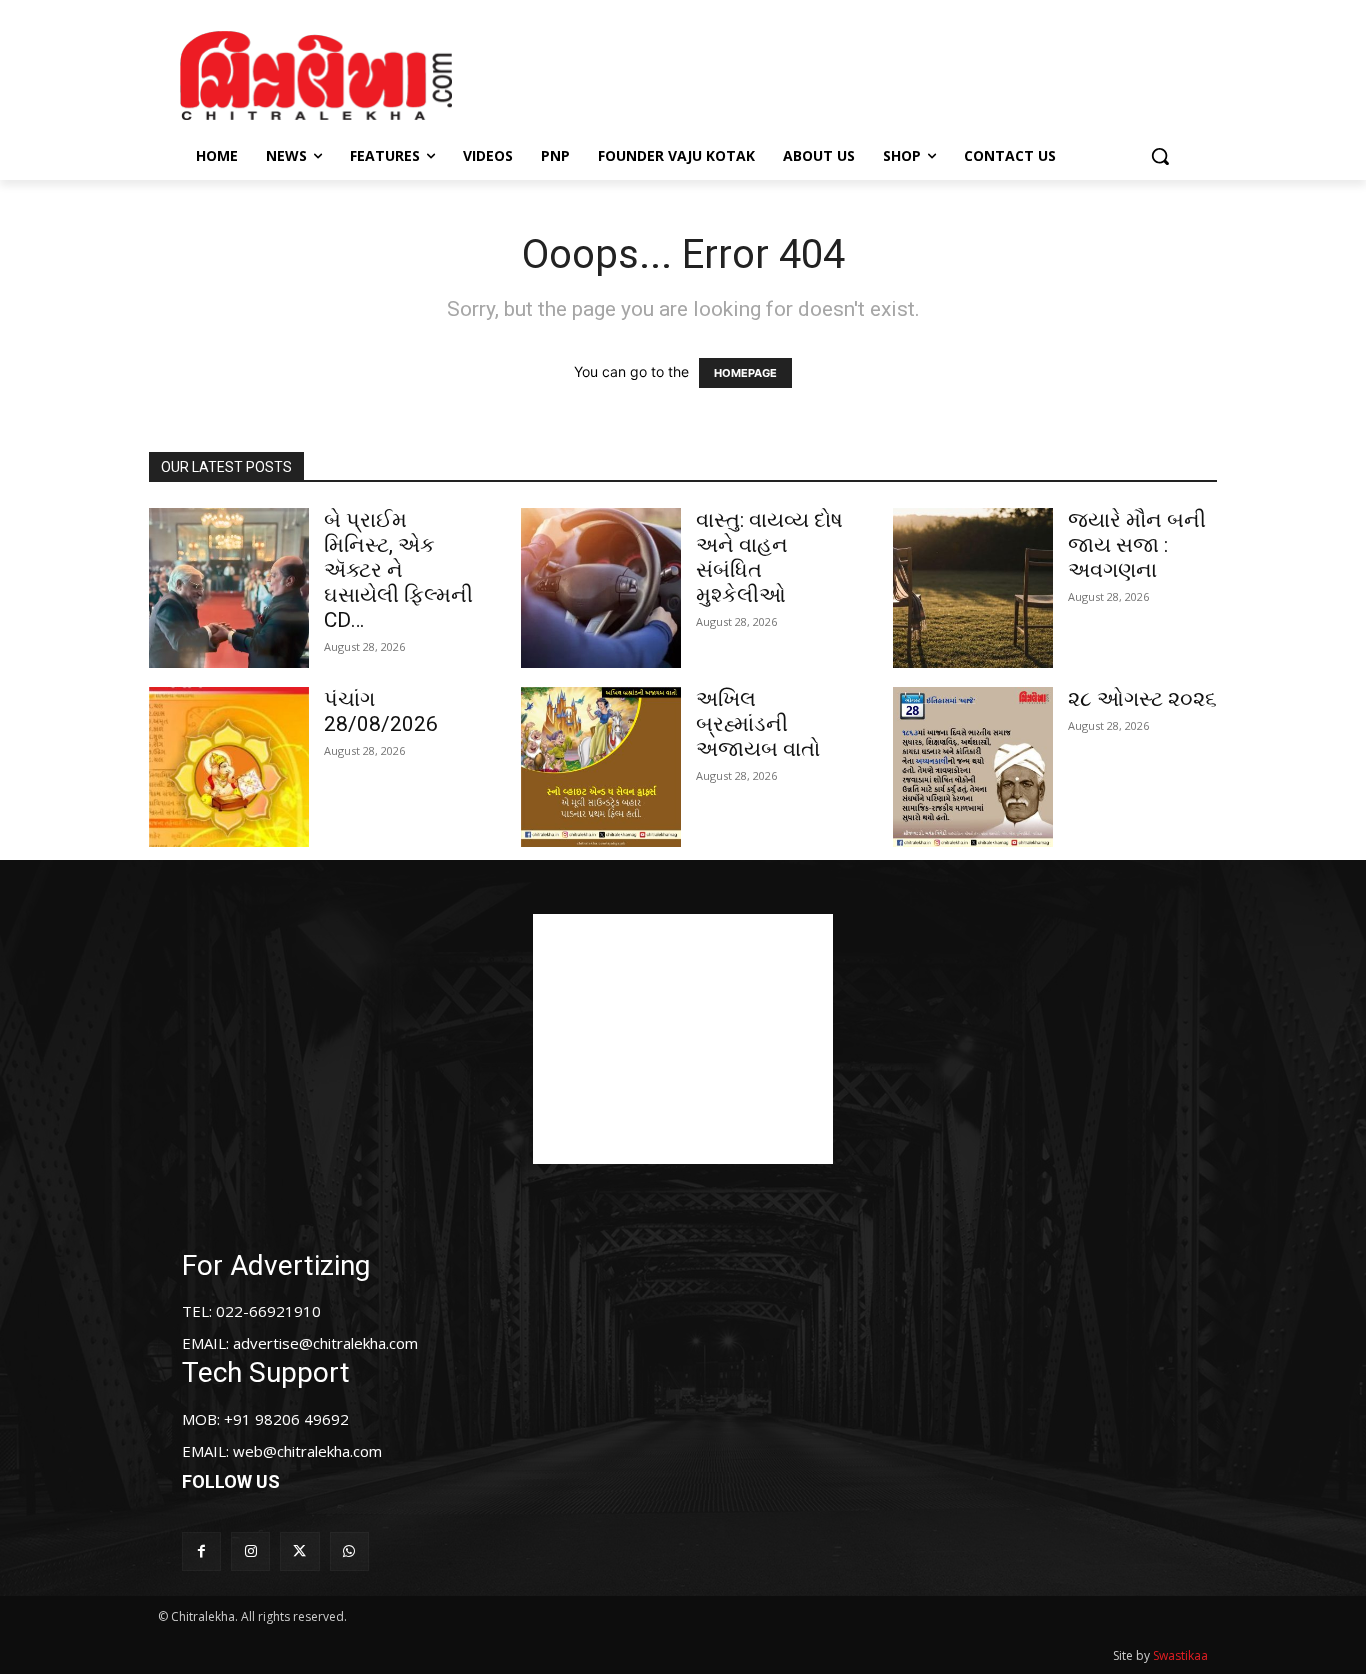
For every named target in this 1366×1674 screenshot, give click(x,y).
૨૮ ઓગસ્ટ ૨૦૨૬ (1142, 699)
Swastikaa (1180, 1655)
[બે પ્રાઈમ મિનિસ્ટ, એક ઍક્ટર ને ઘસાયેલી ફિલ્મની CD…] (229, 588)
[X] (299, 1551)
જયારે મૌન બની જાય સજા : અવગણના (1137, 545)
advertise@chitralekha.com (325, 1343)
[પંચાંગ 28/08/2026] (229, 767)
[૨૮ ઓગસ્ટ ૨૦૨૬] (973, 767)
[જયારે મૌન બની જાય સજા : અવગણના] (973, 588)
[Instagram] (250, 1551)
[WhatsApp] (349, 1551)
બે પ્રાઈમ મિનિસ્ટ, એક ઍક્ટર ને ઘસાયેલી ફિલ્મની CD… (398, 570)
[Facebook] (201, 1551)
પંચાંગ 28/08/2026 (381, 711)
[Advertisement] (852, 73)
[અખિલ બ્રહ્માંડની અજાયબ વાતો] (601, 767)
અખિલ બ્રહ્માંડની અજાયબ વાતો (758, 724)
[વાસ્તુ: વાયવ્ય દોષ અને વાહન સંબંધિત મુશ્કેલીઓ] (601, 588)
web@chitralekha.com (307, 1451)
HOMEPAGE (745, 373)
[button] (1160, 156)
